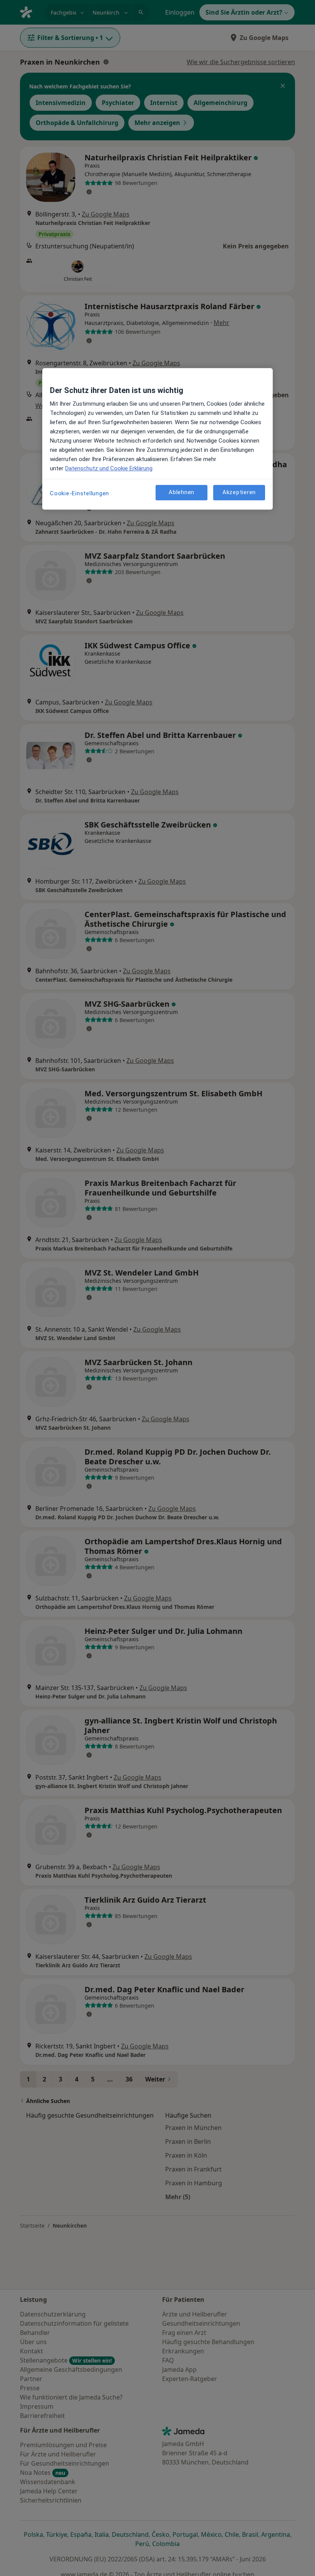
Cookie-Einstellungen (80, 493)
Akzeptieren (239, 493)
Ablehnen (182, 493)
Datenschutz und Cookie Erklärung (109, 468)
